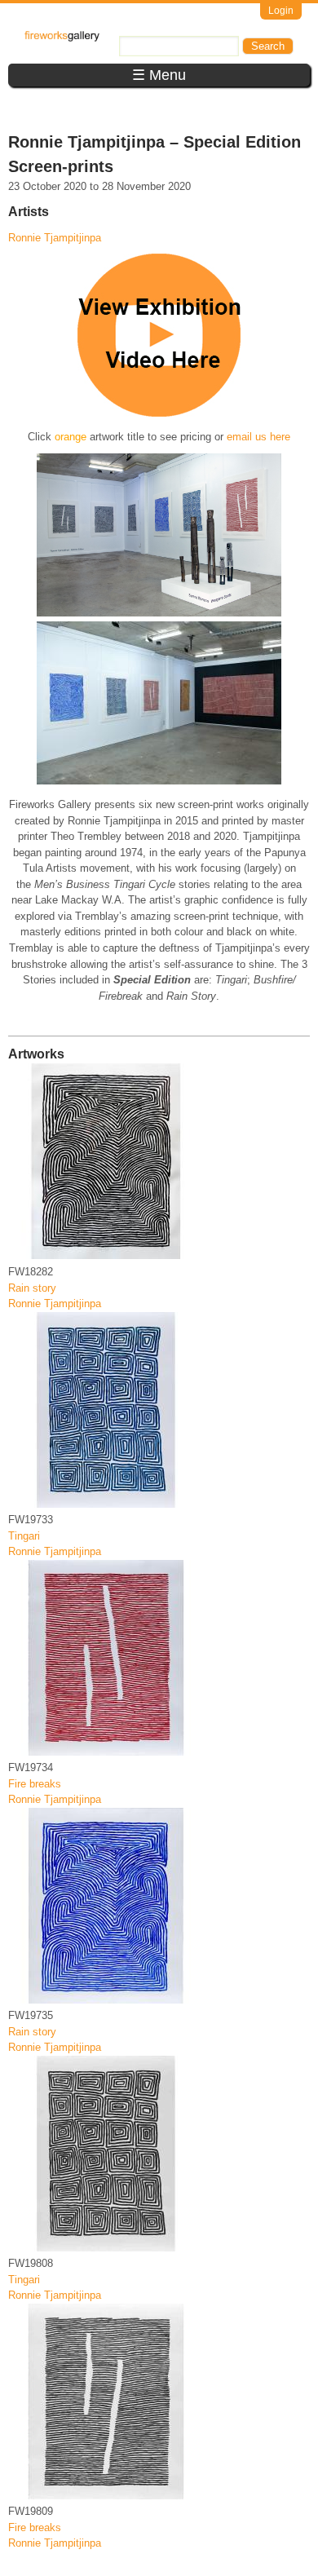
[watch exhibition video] (159, 413)
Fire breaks (35, 1784)
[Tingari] (106, 1504)
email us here (258, 437)
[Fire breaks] (106, 1752)
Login (281, 11)
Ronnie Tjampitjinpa (55, 238)
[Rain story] (106, 1255)
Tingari (24, 1536)
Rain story (32, 1288)
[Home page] (62, 38)
